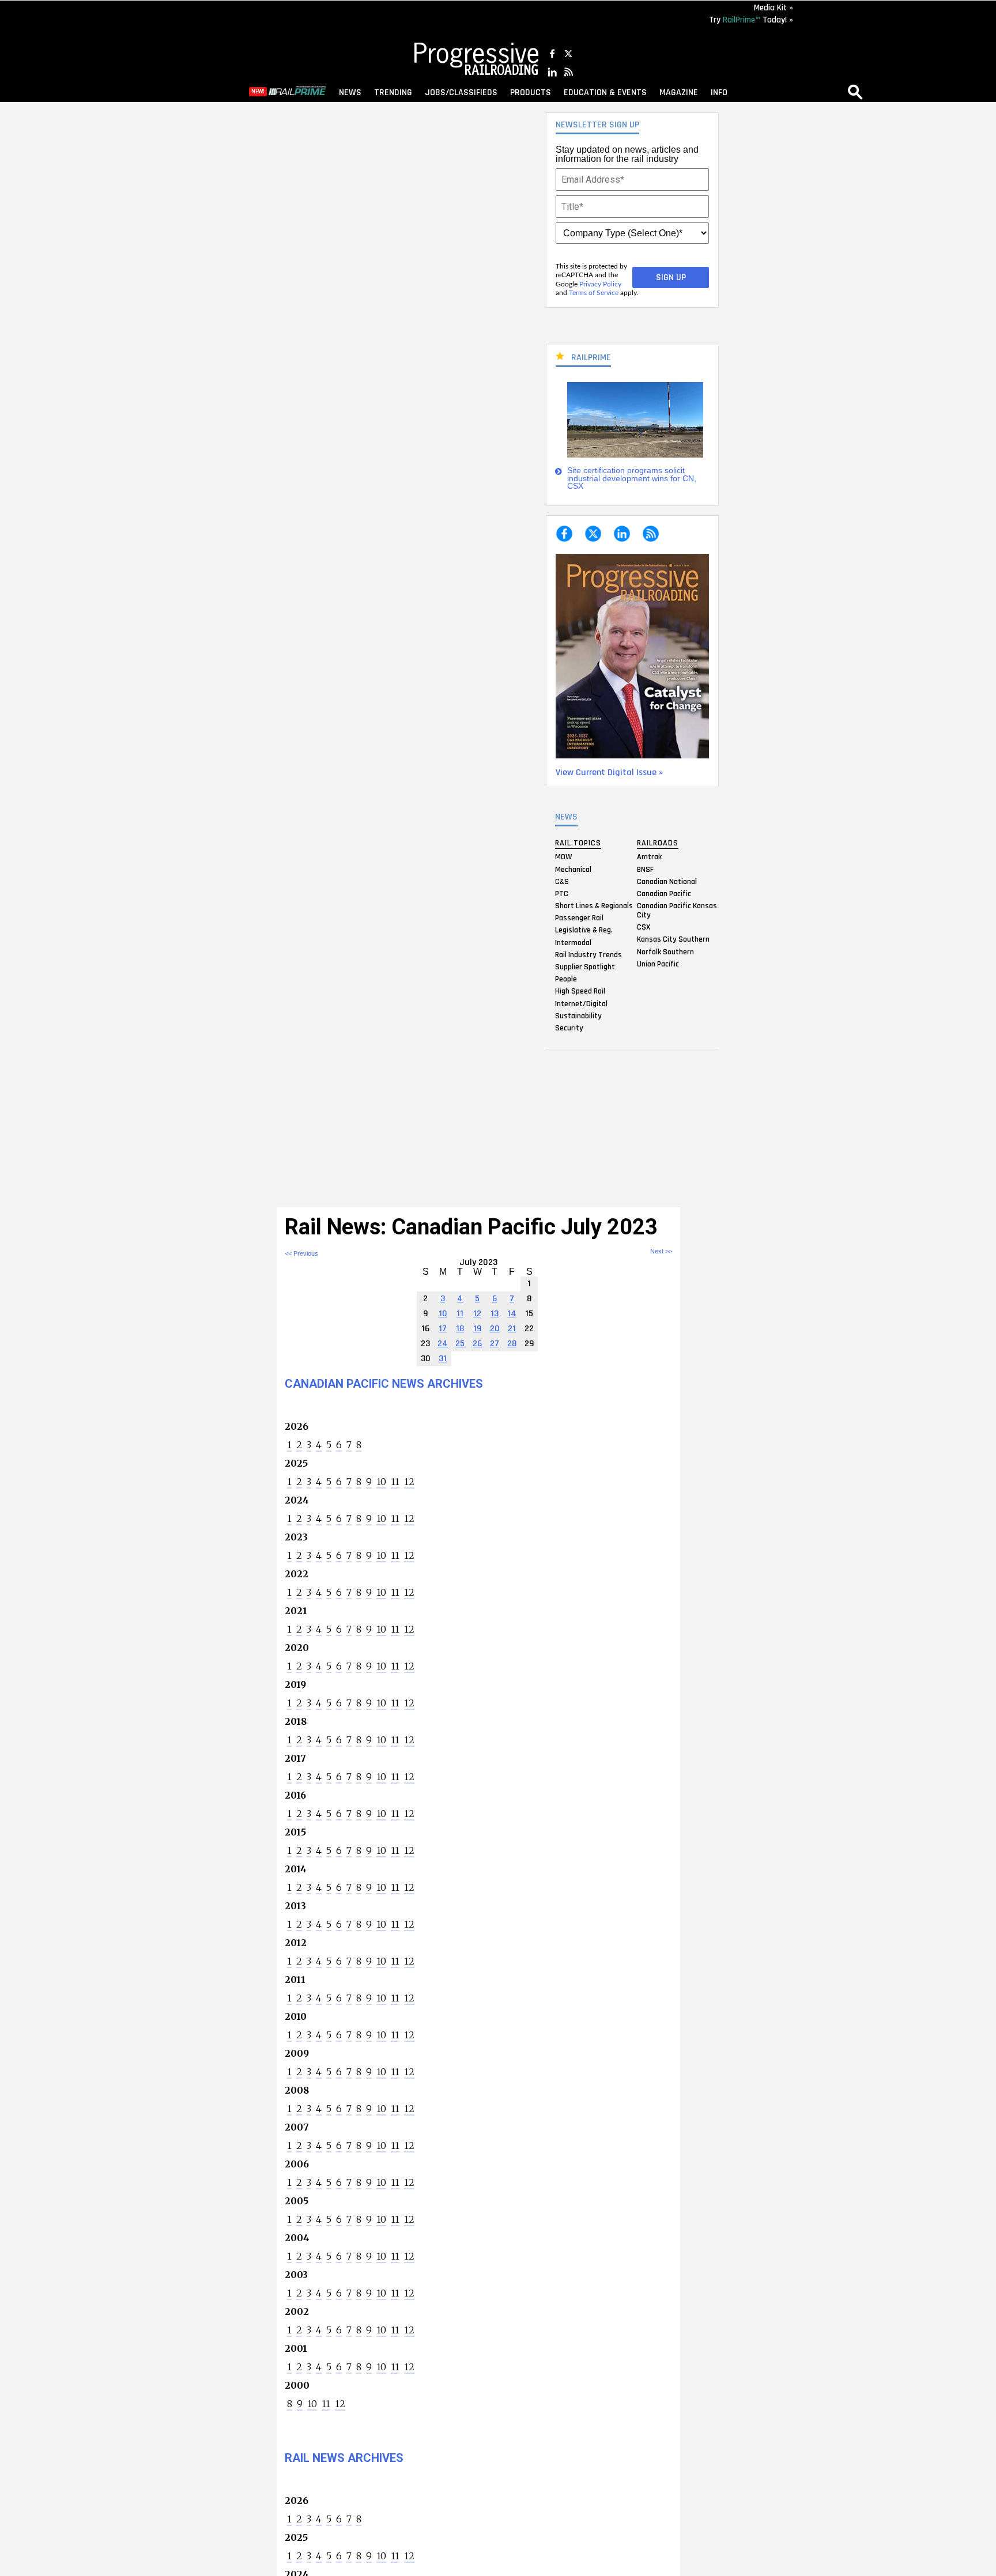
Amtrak (649, 857)
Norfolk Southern (665, 951)
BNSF (645, 869)
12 (409, 1482)
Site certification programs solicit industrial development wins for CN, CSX (632, 478)
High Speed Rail (580, 991)
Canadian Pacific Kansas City (677, 911)
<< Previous (301, 1253)
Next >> (661, 1251)
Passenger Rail (579, 918)
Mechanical (573, 869)
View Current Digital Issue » (609, 773)
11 (395, 1482)
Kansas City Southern (673, 939)
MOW (563, 857)
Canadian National (667, 881)
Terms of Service (594, 293)
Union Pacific (658, 964)
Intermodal (573, 942)
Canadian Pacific (664, 893)
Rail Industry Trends (588, 954)
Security (569, 1028)
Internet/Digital (581, 1003)
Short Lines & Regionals (594, 906)
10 (381, 1482)
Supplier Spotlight (585, 967)
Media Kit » (774, 8)
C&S (562, 881)
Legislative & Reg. (584, 930)
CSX (644, 927)
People (566, 979)
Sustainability (578, 1015)
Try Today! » (751, 20)
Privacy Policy (600, 284)
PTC (562, 893)
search (855, 92)
